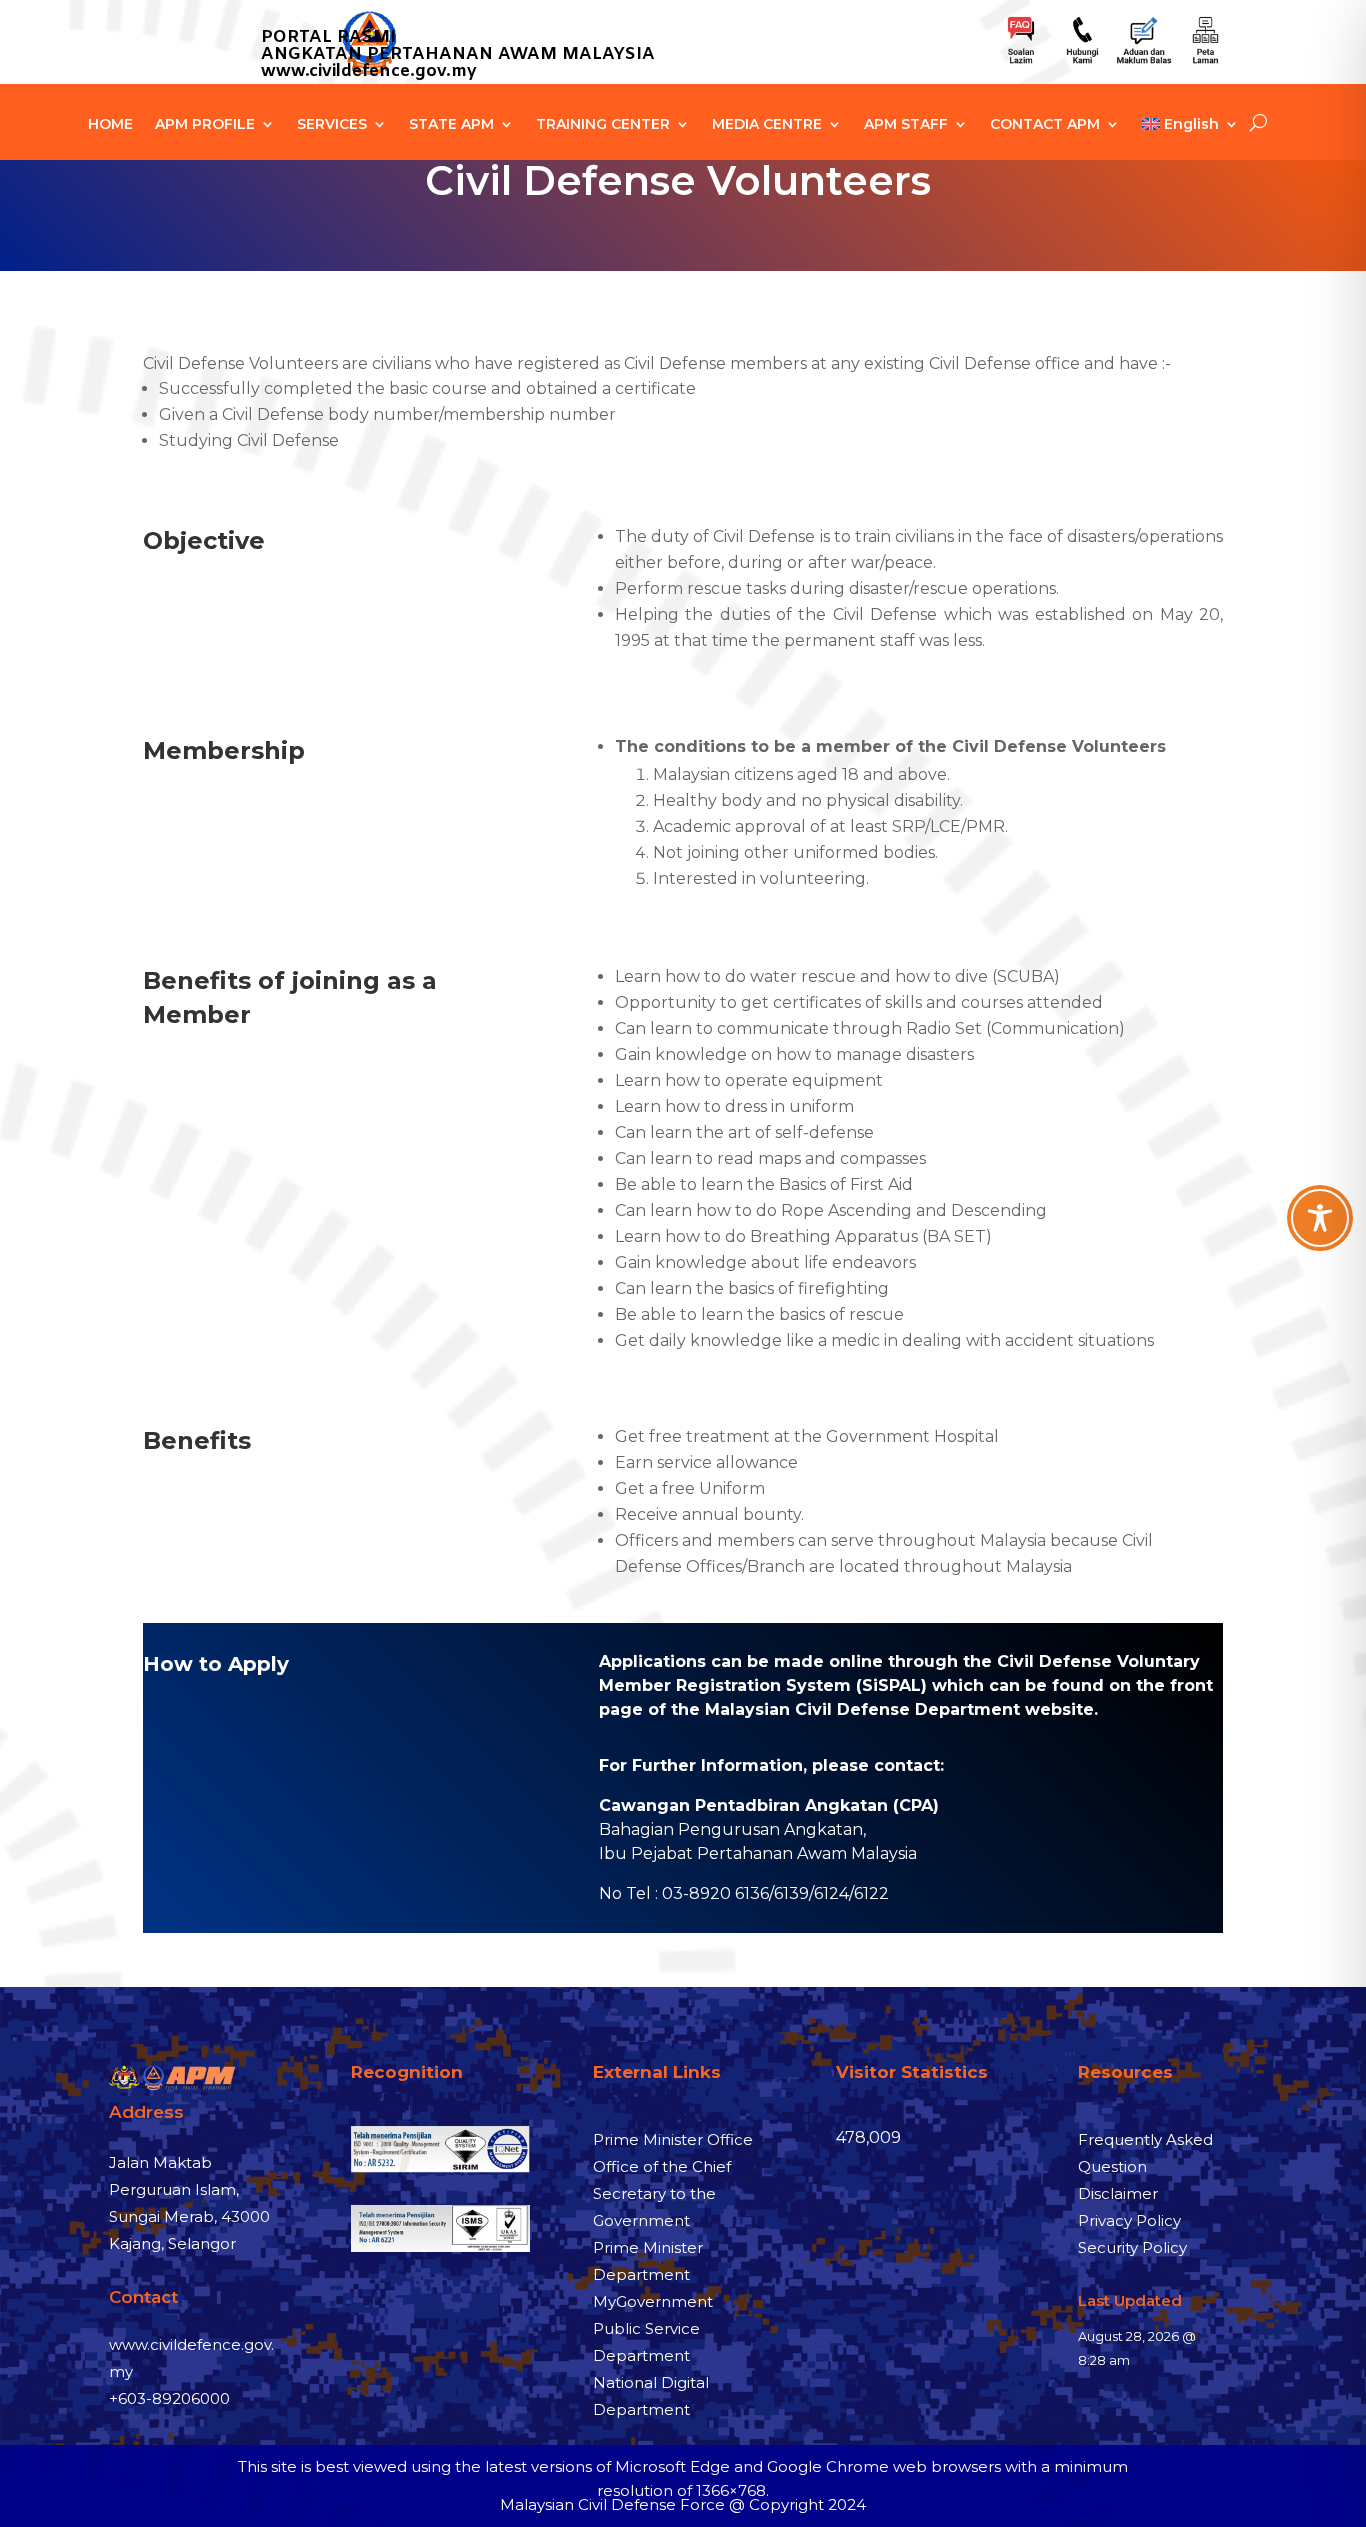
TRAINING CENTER (603, 125)
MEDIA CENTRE (767, 125)
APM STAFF (906, 125)
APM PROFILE (205, 125)
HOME (110, 125)
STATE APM (451, 125)
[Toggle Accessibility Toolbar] (1320, 1218)
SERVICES (332, 125)
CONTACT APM (1045, 125)
